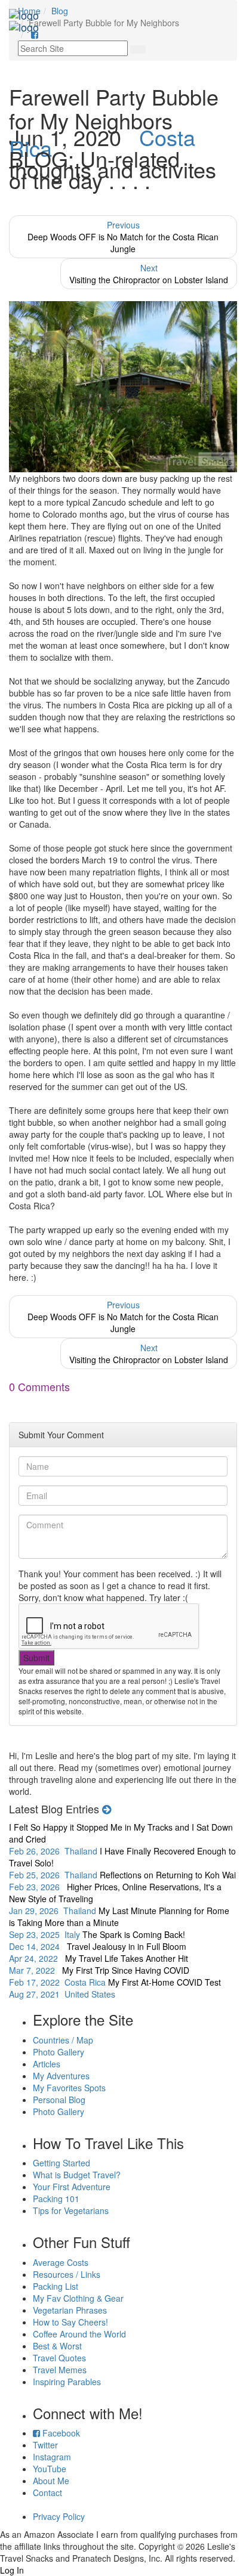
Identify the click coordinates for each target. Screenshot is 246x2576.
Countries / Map (63, 2040)
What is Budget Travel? (77, 2175)
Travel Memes (60, 2370)
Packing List (56, 2286)
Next (149, 274)
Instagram (52, 2457)
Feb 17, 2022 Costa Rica (99, 1976)
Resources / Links (67, 2274)
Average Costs (61, 2262)
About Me (51, 2481)
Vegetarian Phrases (70, 2310)
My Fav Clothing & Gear (78, 2298)
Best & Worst (57, 2346)
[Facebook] (35, 35)
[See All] (107, 1809)
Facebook (60, 2433)
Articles (47, 2064)
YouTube (50, 2469)
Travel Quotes (59, 2358)
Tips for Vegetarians (71, 2210)
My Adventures (61, 2076)
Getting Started (61, 2163)
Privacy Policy (59, 2516)
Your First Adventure (72, 2187)
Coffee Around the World (79, 2334)
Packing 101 (56, 2199)
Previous (123, 237)
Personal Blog (59, 2100)
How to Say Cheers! (70, 2322)
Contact (47, 2493)
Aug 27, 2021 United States (115, 1988)
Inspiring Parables (67, 2382)
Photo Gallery (59, 2052)
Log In (12, 2570)
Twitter (45, 2445)
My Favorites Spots (69, 2088)
